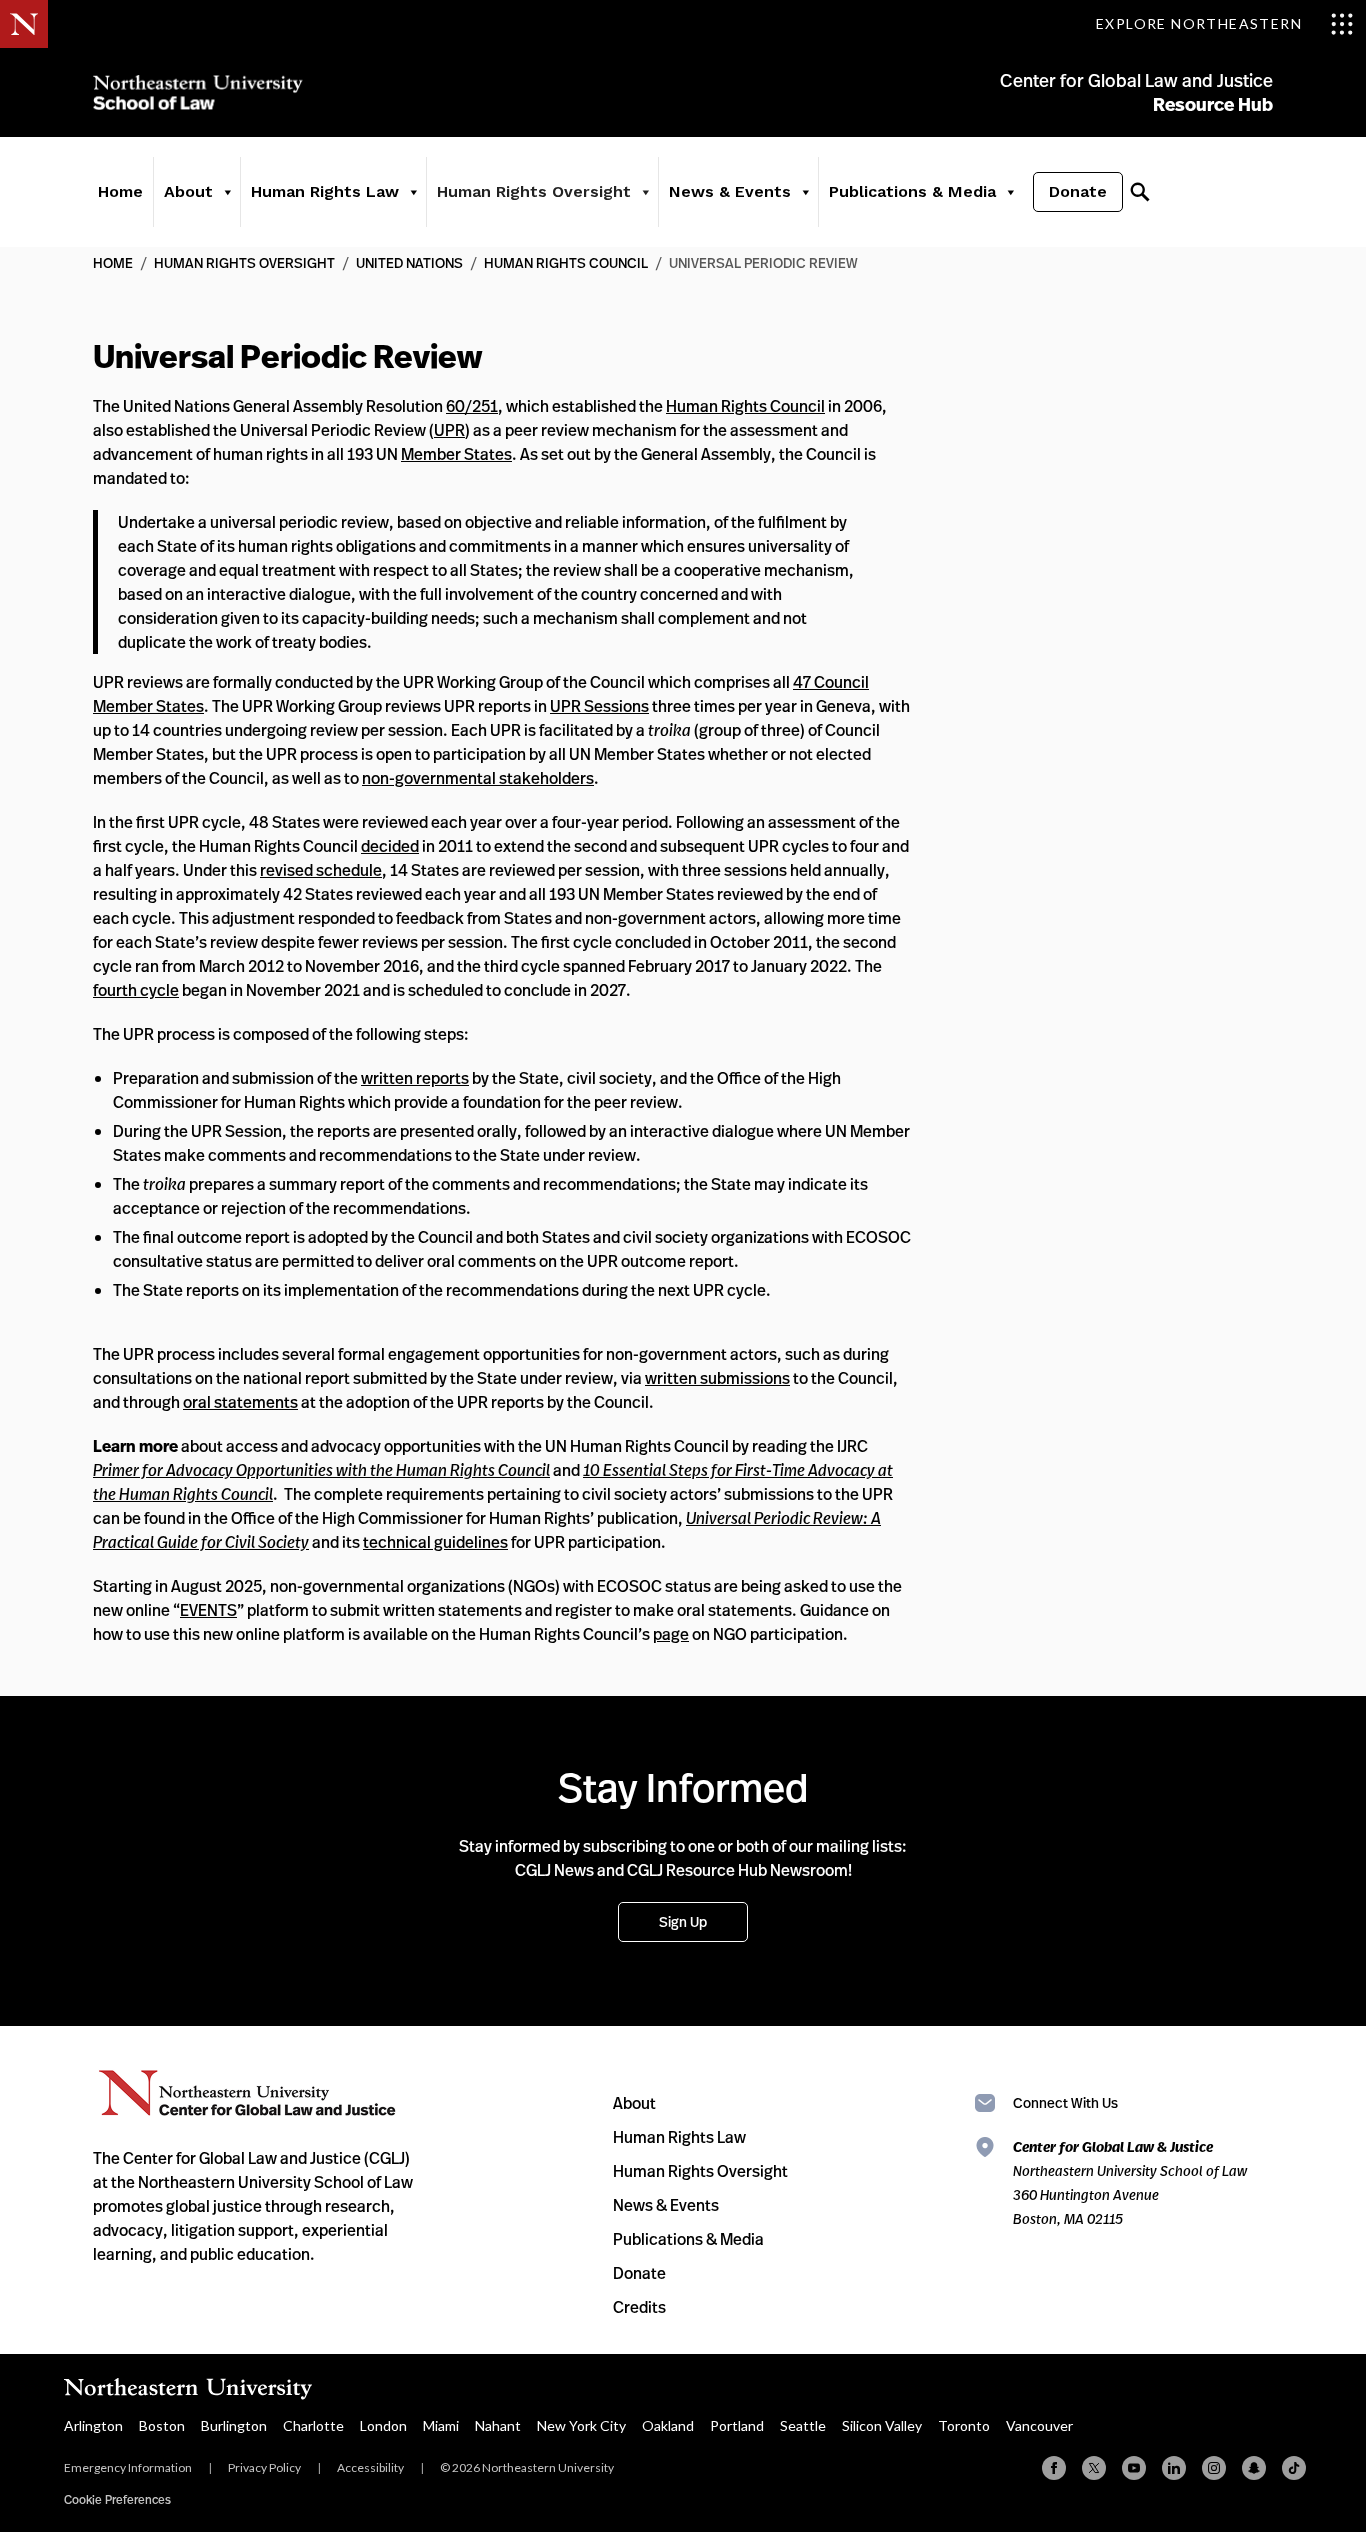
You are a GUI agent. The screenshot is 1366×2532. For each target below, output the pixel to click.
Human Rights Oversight (244, 262)
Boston (162, 2425)
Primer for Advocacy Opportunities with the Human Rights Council (321, 1470)
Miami (441, 2425)
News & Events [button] (730, 191)
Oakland (668, 2425)
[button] (227, 192)
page (671, 1634)
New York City (581, 2425)
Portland (737, 2425)
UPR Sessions (599, 706)
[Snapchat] (1254, 2468)
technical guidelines (435, 1542)
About (634, 2103)
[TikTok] (1294, 2468)
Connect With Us (1065, 2102)
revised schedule (321, 870)
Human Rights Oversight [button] (534, 191)
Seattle (803, 2425)
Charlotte (313, 2425)
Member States (456, 454)
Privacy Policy (264, 2467)
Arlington (93, 2425)
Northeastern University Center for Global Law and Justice (247, 2093)
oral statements (240, 1402)
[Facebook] (1054, 2468)
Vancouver (1039, 2425)
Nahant (498, 2425)
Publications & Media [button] (912, 191)
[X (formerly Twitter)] (1094, 2468)
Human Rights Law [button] (325, 191)
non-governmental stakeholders (478, 778)
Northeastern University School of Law (198, 92)
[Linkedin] (1174, 2468)
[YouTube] (1134, 2468)
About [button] (188, 191)
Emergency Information (128, 2467)
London (383, 2425)
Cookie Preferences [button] (117, 2499)
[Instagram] (1214, 2468)
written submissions (717, 1378)
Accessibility (370, 2467)
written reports (415, 1078)
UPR (449, 430)
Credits (639, 2307)
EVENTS (208, 1610)
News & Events (666, 2205)
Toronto (964, 2425)
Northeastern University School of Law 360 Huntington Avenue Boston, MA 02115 (1130, 2182)
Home (120, 191)
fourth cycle (136, 990)
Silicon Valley (882, 2425)
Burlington (234, 2425)
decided (390, 846)
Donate (1078, 191)
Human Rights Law (679, 2137)
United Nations (409, 262)
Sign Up (683, 1921)
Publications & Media (688, 2239)
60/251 (472, 406)
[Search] (1140, 192)
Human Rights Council (566, 262)
